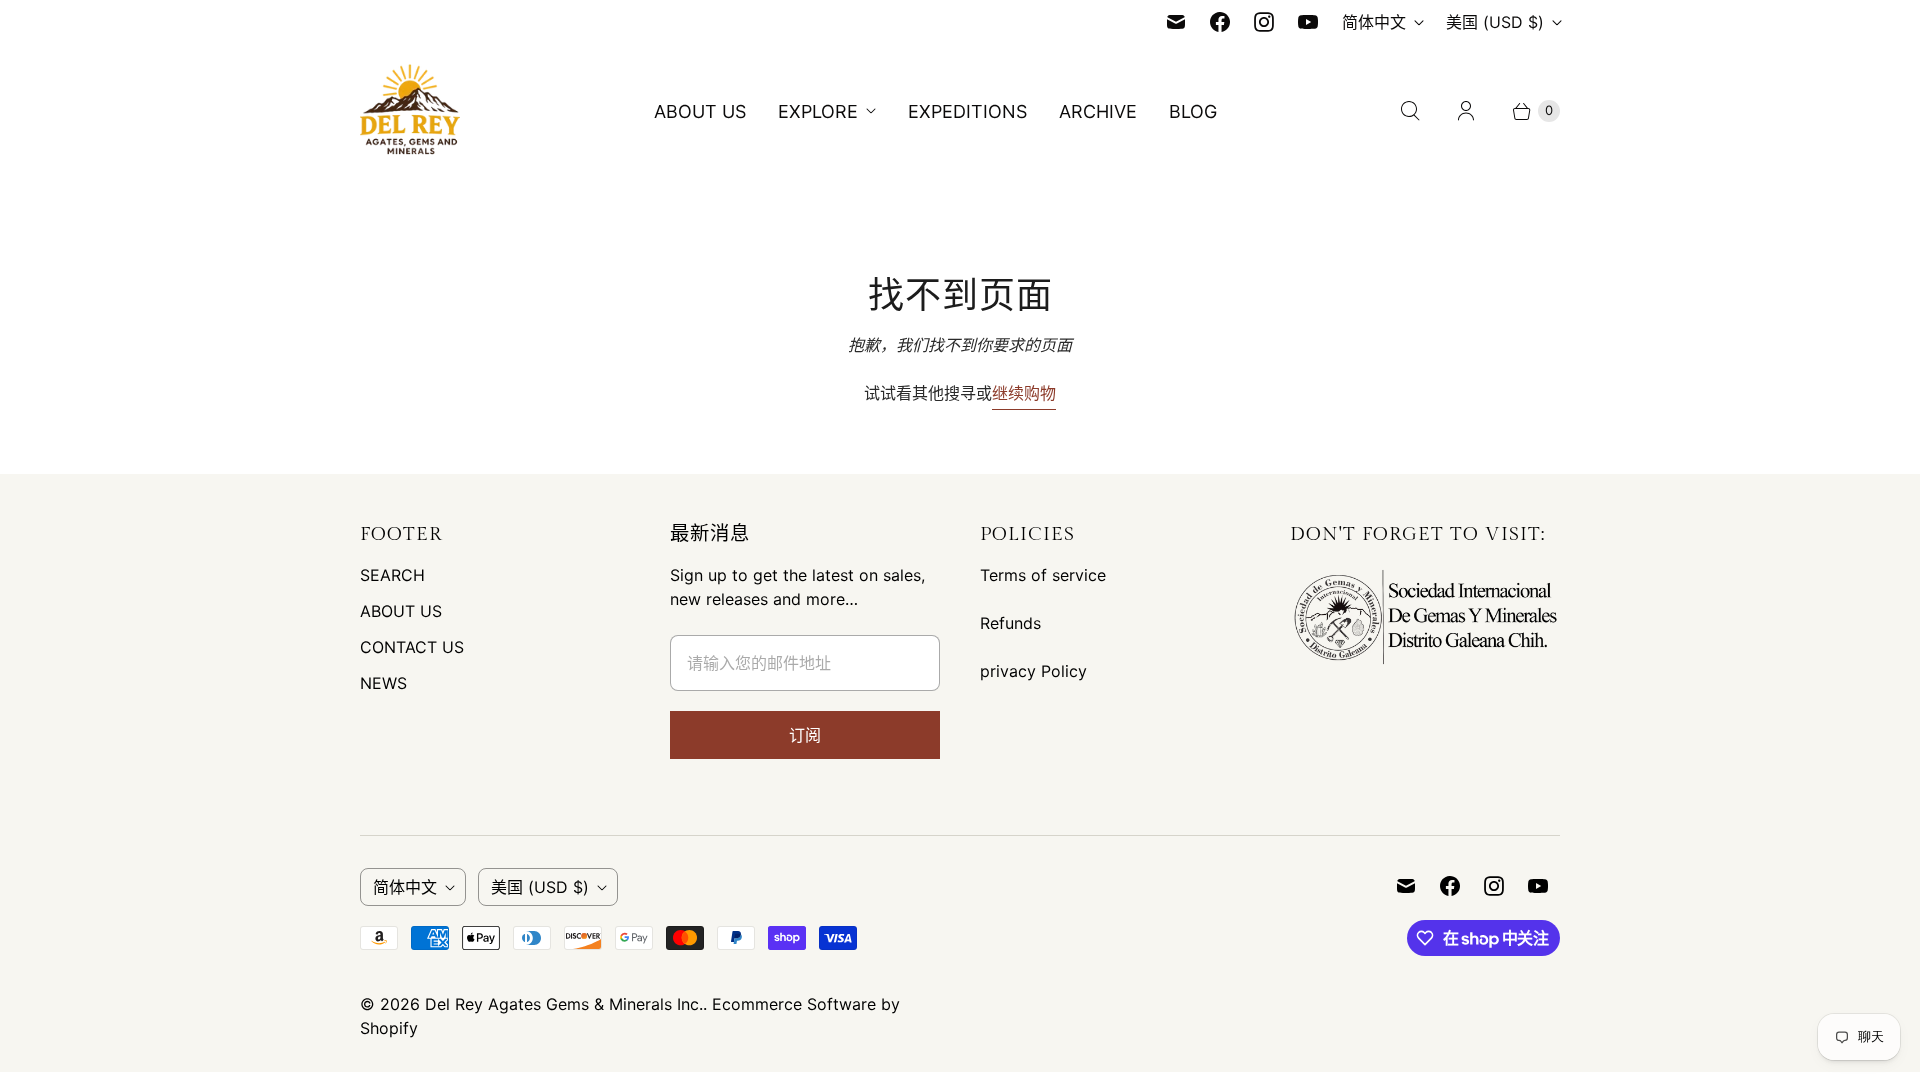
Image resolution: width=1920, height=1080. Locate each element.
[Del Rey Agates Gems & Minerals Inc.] (410, 111)
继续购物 (1024, 393)
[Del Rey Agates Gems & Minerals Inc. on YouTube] (1308, 22)
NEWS (383, 683)
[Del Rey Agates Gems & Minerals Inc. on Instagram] (1264, 22)
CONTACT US (412, 647)
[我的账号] (1466, 111)
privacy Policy (1033, 671)
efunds (1015, 623)
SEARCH (392, 575)
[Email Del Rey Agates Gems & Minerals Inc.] (1176, 22)
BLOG (1193, 111)
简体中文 (1374, 22)
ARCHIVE (1098, 111)
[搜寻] (1410, 111)
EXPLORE (818, 111)
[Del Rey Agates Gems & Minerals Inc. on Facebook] (1220, 22)
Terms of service (1043, 575)
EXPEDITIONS (967, 111)
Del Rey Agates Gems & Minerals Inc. (564, 1004)
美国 (1495, 22)
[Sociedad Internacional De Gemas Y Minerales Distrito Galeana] (1425, 665)
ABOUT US (700, 111)
